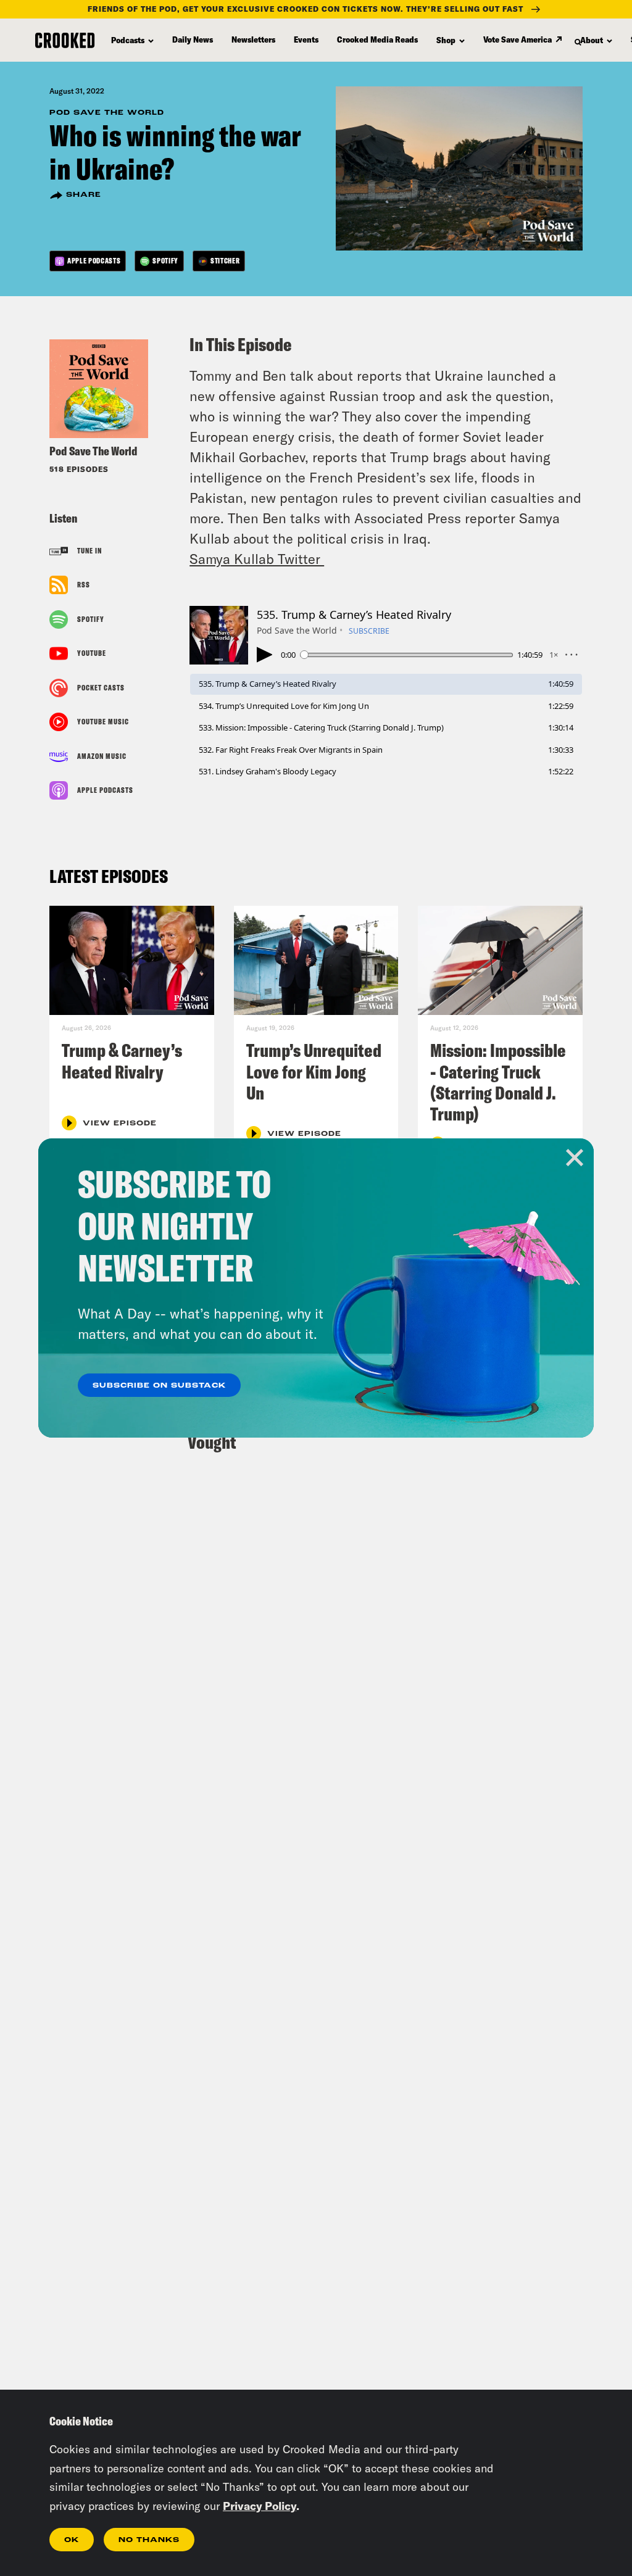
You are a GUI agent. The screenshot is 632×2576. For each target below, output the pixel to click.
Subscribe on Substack (159, 1386)
